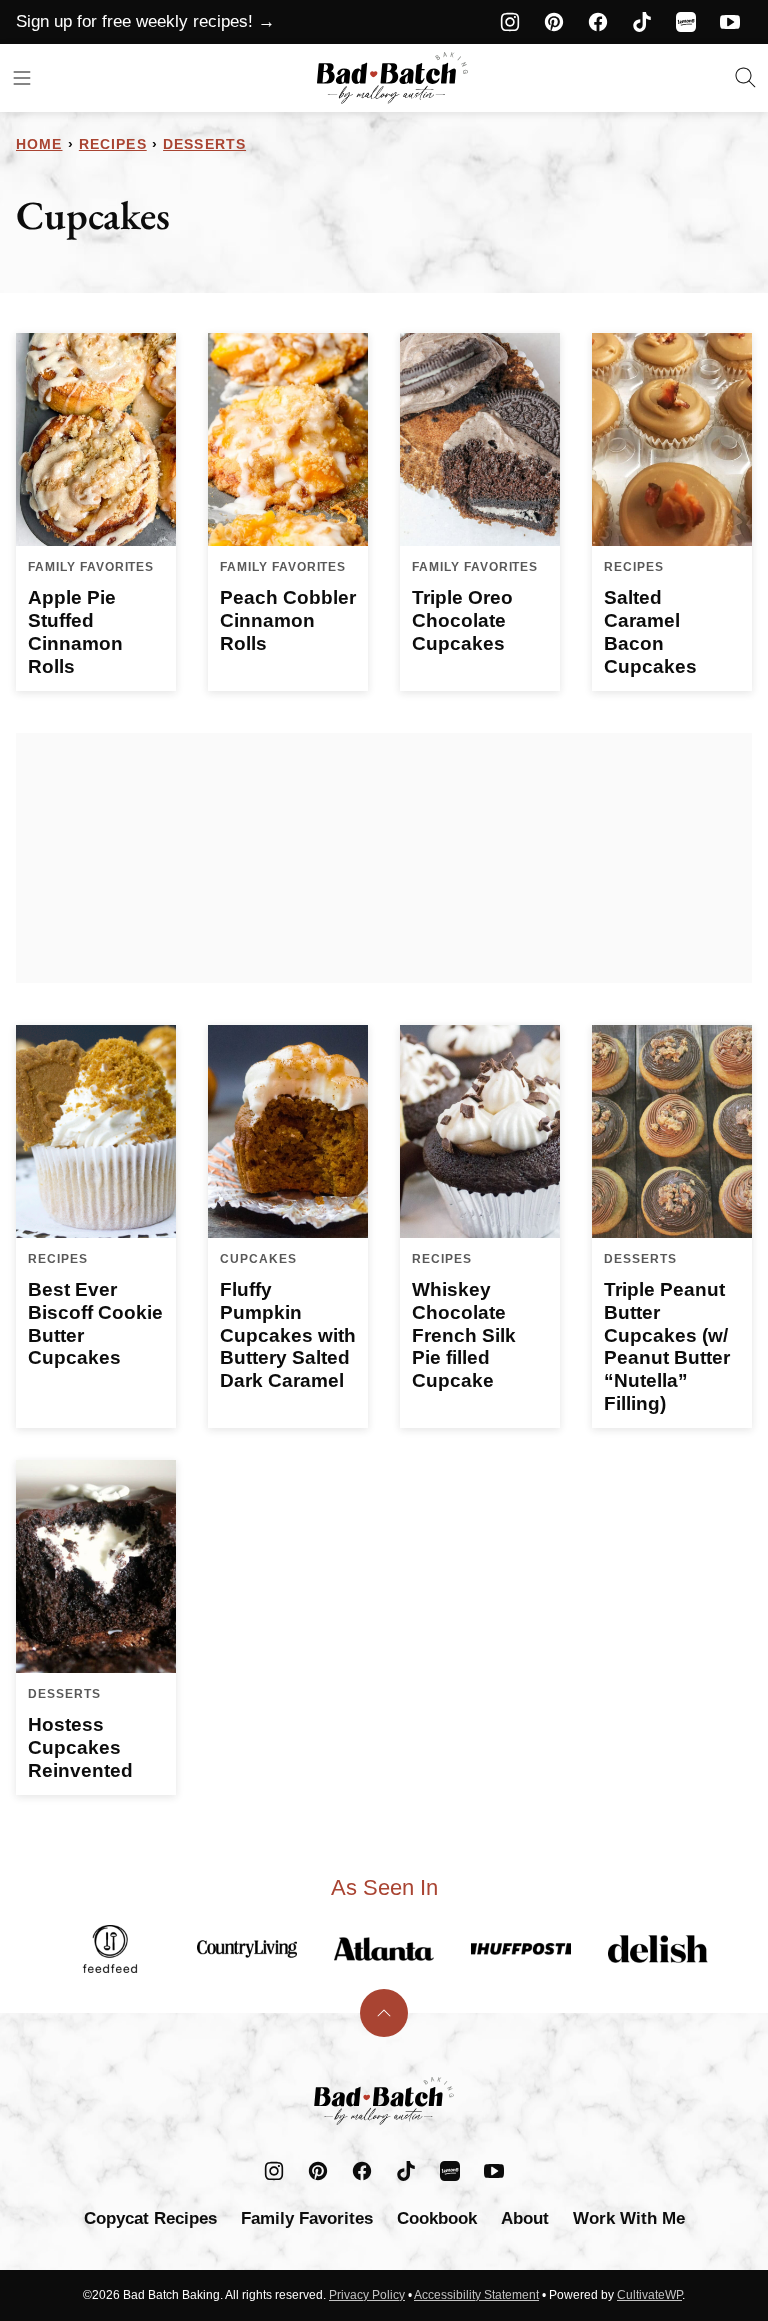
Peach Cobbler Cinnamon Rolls (288, 620)
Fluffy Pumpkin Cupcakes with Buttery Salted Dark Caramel (288, 1335)
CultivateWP (649, 2295)
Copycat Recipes (150, 2218)
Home (39, 144)
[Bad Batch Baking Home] (392, 78)
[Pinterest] (554, 22)
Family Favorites (307, 2218)
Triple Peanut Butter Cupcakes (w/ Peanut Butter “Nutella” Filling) (667, 1346)
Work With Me (629, 2218)
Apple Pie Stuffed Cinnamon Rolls (75, 631)
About (525, 2218)
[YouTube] (730, 22)
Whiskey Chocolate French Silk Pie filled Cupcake (464, 1335)
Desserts (204, 144)
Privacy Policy (367, 2295)
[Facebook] (598, 22)
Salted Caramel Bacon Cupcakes (650, 631)
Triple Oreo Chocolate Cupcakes (462, 620)
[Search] (746, 78)
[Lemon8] (686, 22)
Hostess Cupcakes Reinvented (80, 1747)
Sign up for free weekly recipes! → (145, 21)
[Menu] (22, 78)
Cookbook (437, 2218)
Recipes (113, 144)
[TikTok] (642, 22)
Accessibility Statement (476, 2295)
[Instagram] (510, 22)
